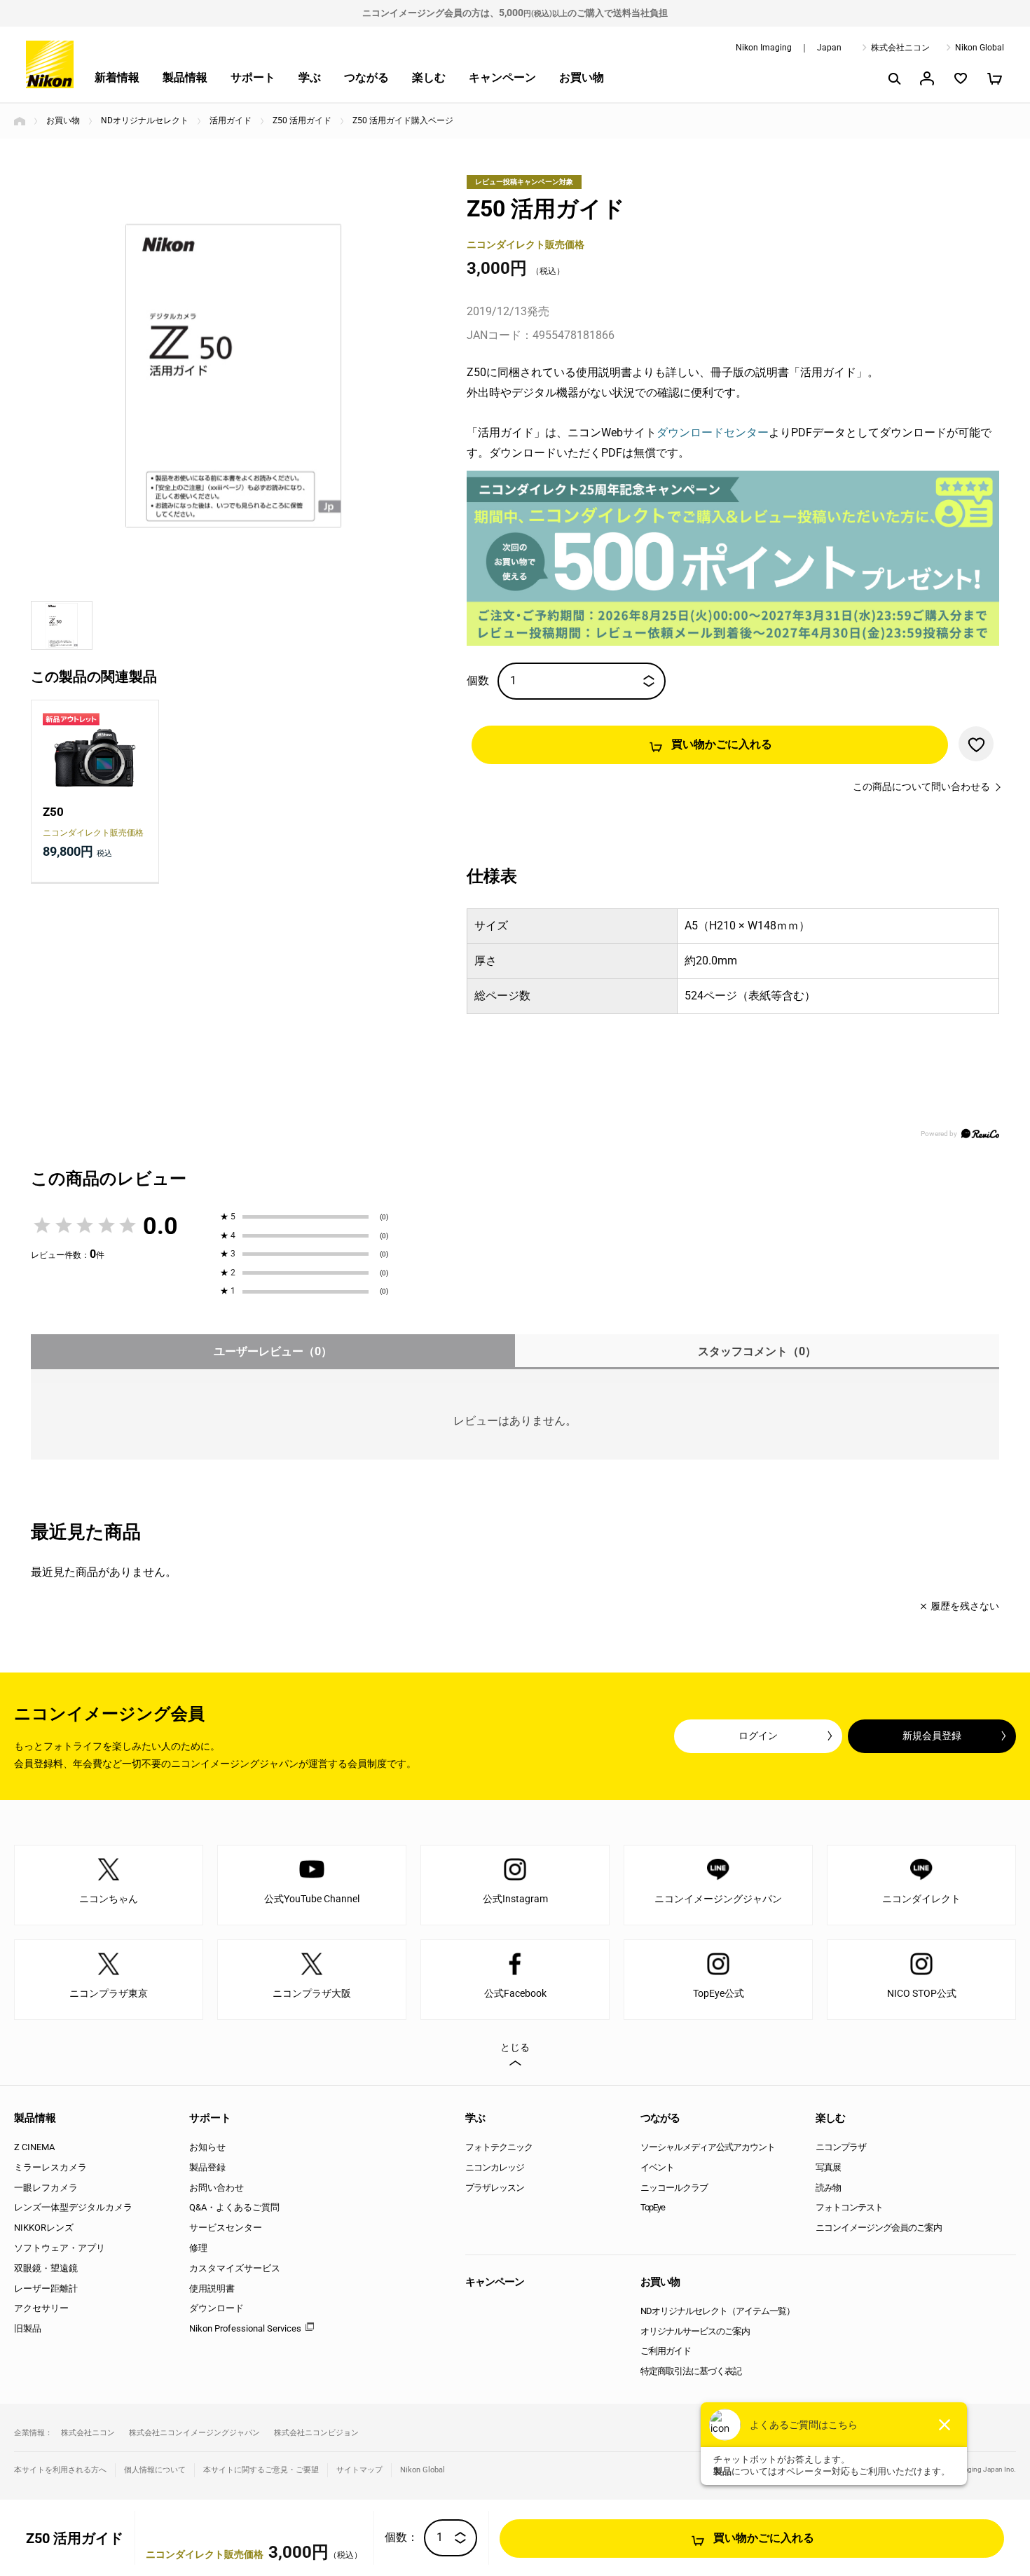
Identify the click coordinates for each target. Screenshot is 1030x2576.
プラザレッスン (495, 2188)
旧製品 (28, 2328)
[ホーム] (20, 121)
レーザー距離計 (46, 2288)
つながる (366, 77)
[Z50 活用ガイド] (234, 377)
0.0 (160, 1226)
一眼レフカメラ (46, 2188)
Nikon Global (980, 48)
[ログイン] (927, 78)
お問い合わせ (217, 2188)
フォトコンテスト (849, 2207)
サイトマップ (359, 2470)
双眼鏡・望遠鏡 (46, 2268)
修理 (198, 2248)
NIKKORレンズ (44, 2228)
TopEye (653, 2207)
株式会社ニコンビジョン (316, 2433)
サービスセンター (226, 2228)
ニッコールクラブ (674, 2188)
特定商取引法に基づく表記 (691, 2371)
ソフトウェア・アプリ (60, 2248)
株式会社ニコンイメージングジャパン (194, 2433)
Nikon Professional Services (245, 2328)
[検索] (893, 78)
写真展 (828, 2167)
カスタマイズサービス (235, 2268)
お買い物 (582, 77)
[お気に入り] (961, 78)
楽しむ (429, 77)
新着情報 (117, 77)
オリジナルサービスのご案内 (695, 2331)
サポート (253, 77)
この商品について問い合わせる (921, 787)
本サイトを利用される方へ (60, 2470)
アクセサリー (41, 2308)
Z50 (53, 812)
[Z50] (95, 751)
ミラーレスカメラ (50, 2167)
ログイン (758, 1736)
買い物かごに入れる (722, 744)
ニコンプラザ (841, 2147)
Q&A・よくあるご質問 (234, 2207)
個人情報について (155, 2470)
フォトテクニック (499, 2147)
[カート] (994, 78)
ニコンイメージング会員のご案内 (879, 2228)
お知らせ (207, 2147)
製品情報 (185, 77)
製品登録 (207, 2167)
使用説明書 (212, 2288)
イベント (657, 2167)
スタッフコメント (757, 1351)
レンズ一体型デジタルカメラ (73, 2207)
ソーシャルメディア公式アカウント (708, 2147)
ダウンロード (217, 2308)
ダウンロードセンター (713, 432)
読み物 (828, 2188)
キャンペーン (502, 77)
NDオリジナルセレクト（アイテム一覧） (717, 2311)
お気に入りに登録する (976, 744)
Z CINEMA (34, 2147)
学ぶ (310, 77)
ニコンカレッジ (495, 2167)
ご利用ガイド (666, 2351)
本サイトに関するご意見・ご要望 (261, 2470)
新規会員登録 (932, 1736)
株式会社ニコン (900, 48)
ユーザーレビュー (273, 1351)
